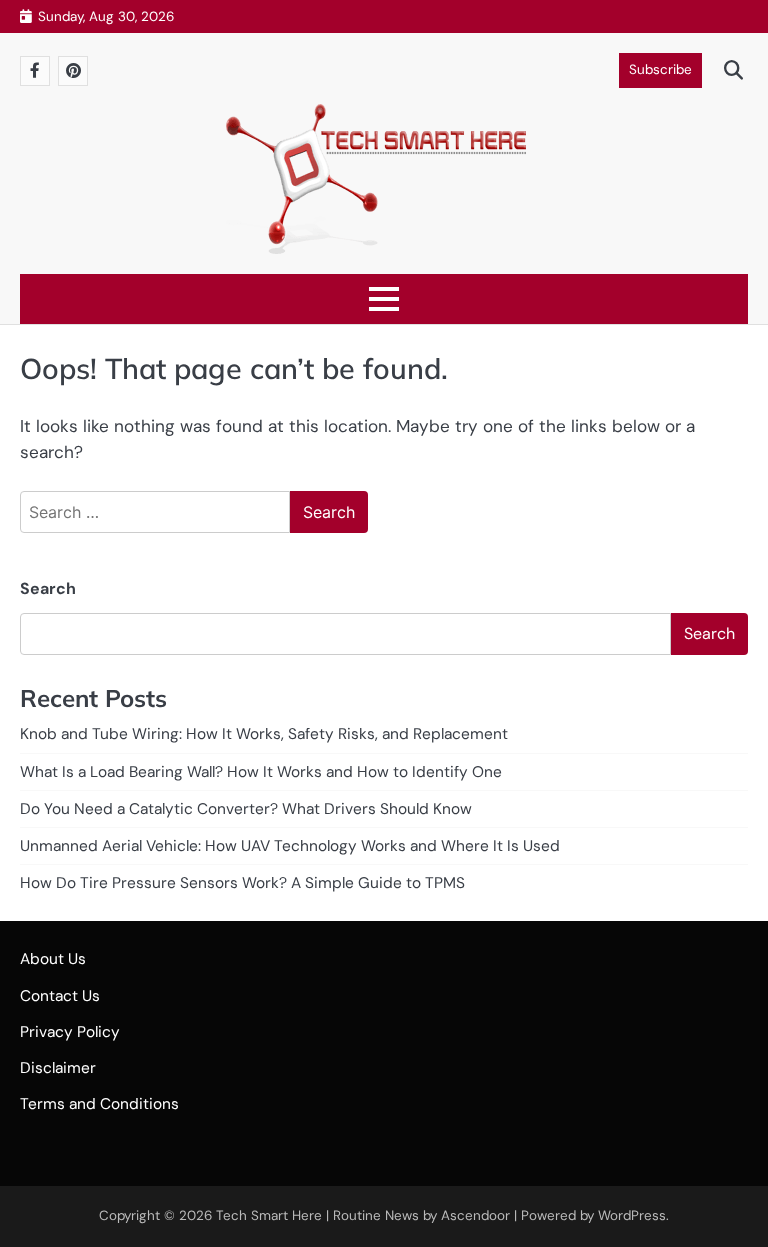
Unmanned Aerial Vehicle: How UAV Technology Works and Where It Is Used (290, 846)
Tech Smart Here (269, 1215)
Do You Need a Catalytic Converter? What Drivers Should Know (246, 809)
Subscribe (660, 69)
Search (48, 588)
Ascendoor (475, 1215)
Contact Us (60, 996)
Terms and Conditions (99, 1104)
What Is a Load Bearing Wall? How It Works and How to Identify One (261, 772)
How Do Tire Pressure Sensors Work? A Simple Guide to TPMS (242, 883)
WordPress (632, 1215)
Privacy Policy (70, 1032)
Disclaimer (58, 1068)
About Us (53, 959)
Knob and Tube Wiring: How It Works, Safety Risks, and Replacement (264, 734)
